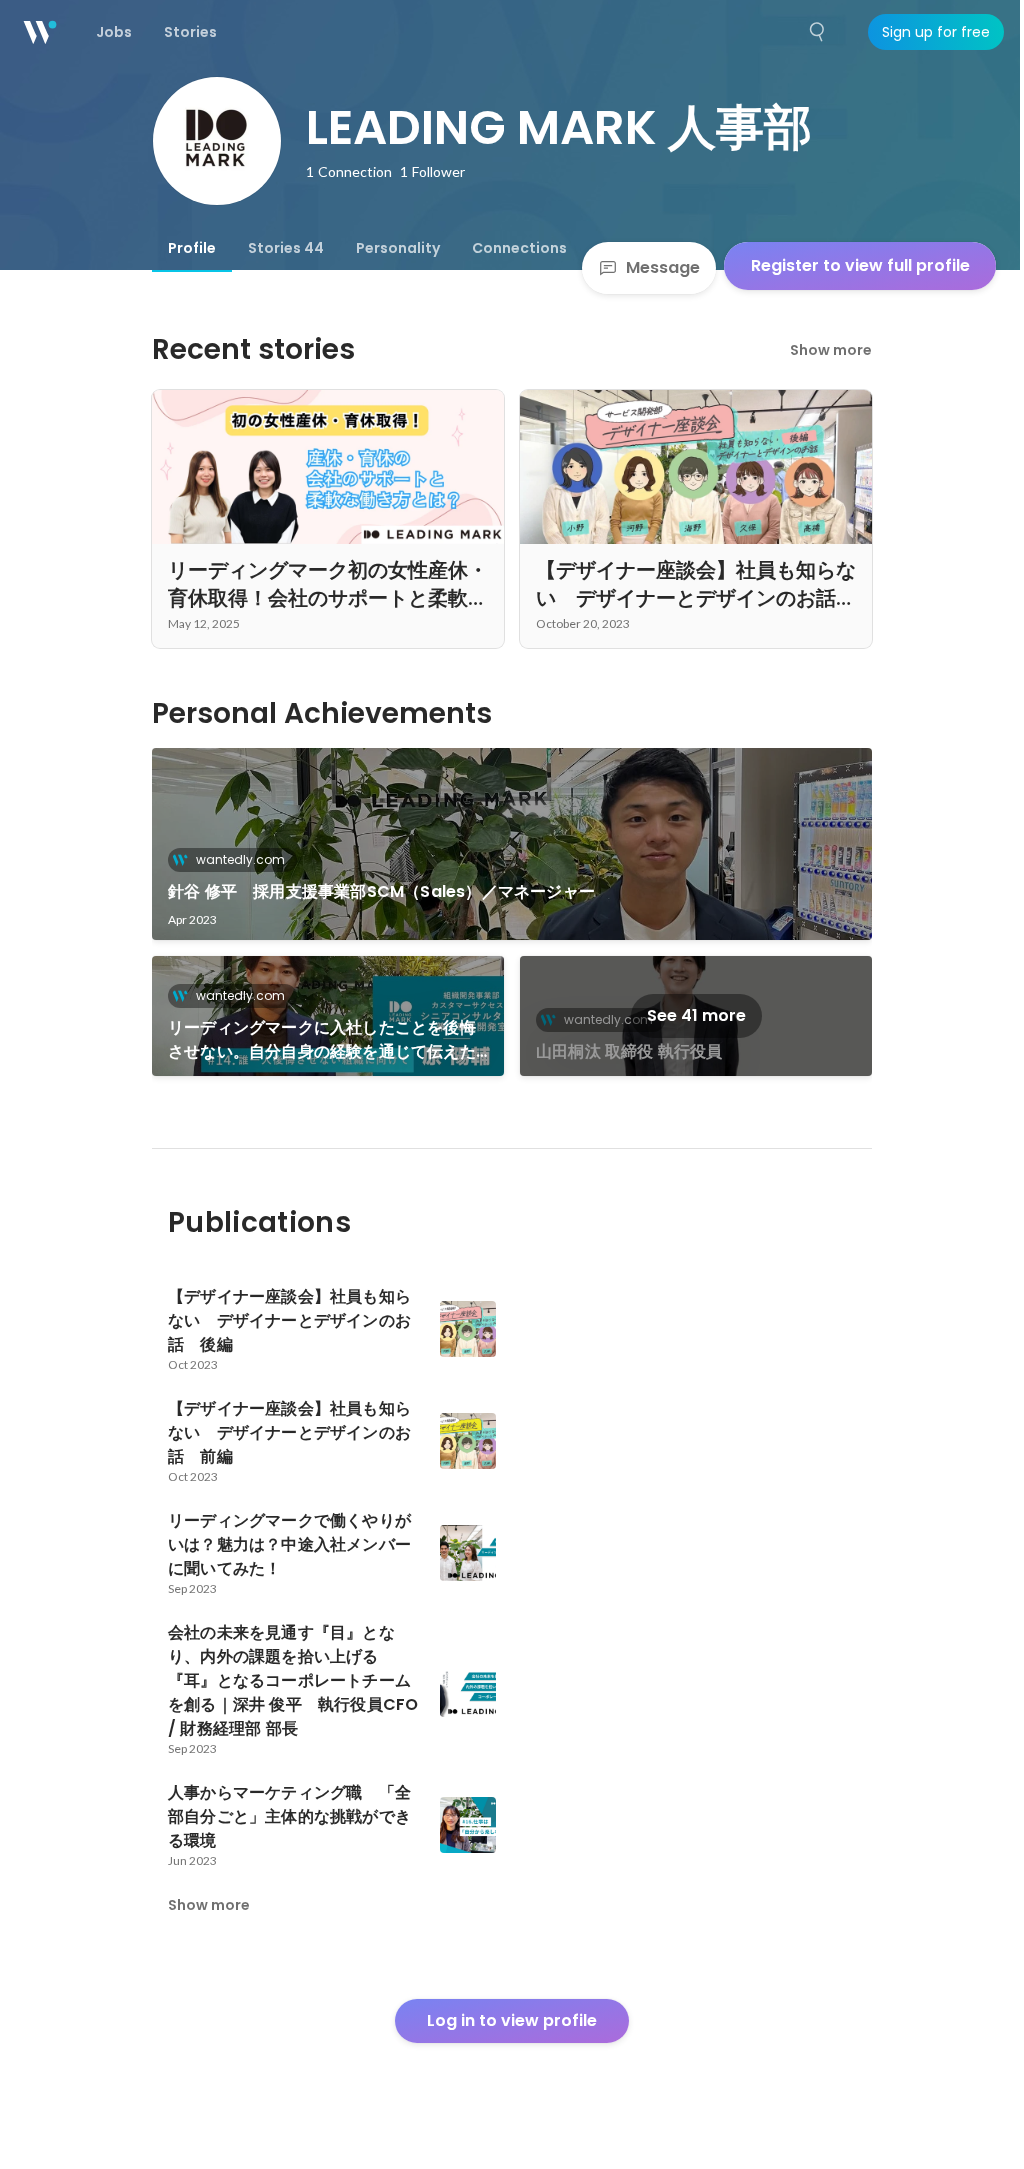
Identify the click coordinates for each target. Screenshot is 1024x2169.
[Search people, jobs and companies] (818, 32)
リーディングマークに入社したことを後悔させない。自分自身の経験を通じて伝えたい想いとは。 (322, 1040)
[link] (512, 844)
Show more (831, 350)
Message (663, 267)
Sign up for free (936, 32)
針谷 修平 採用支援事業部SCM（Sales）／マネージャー (381, 891)
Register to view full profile (860, 265)
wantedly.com (240, 859)
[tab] (192, 248)
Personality (398, 248)
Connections (519, 248)
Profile (192, 248)
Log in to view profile (512, 2020)
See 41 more (696, 1015)
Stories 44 (286, 248)
